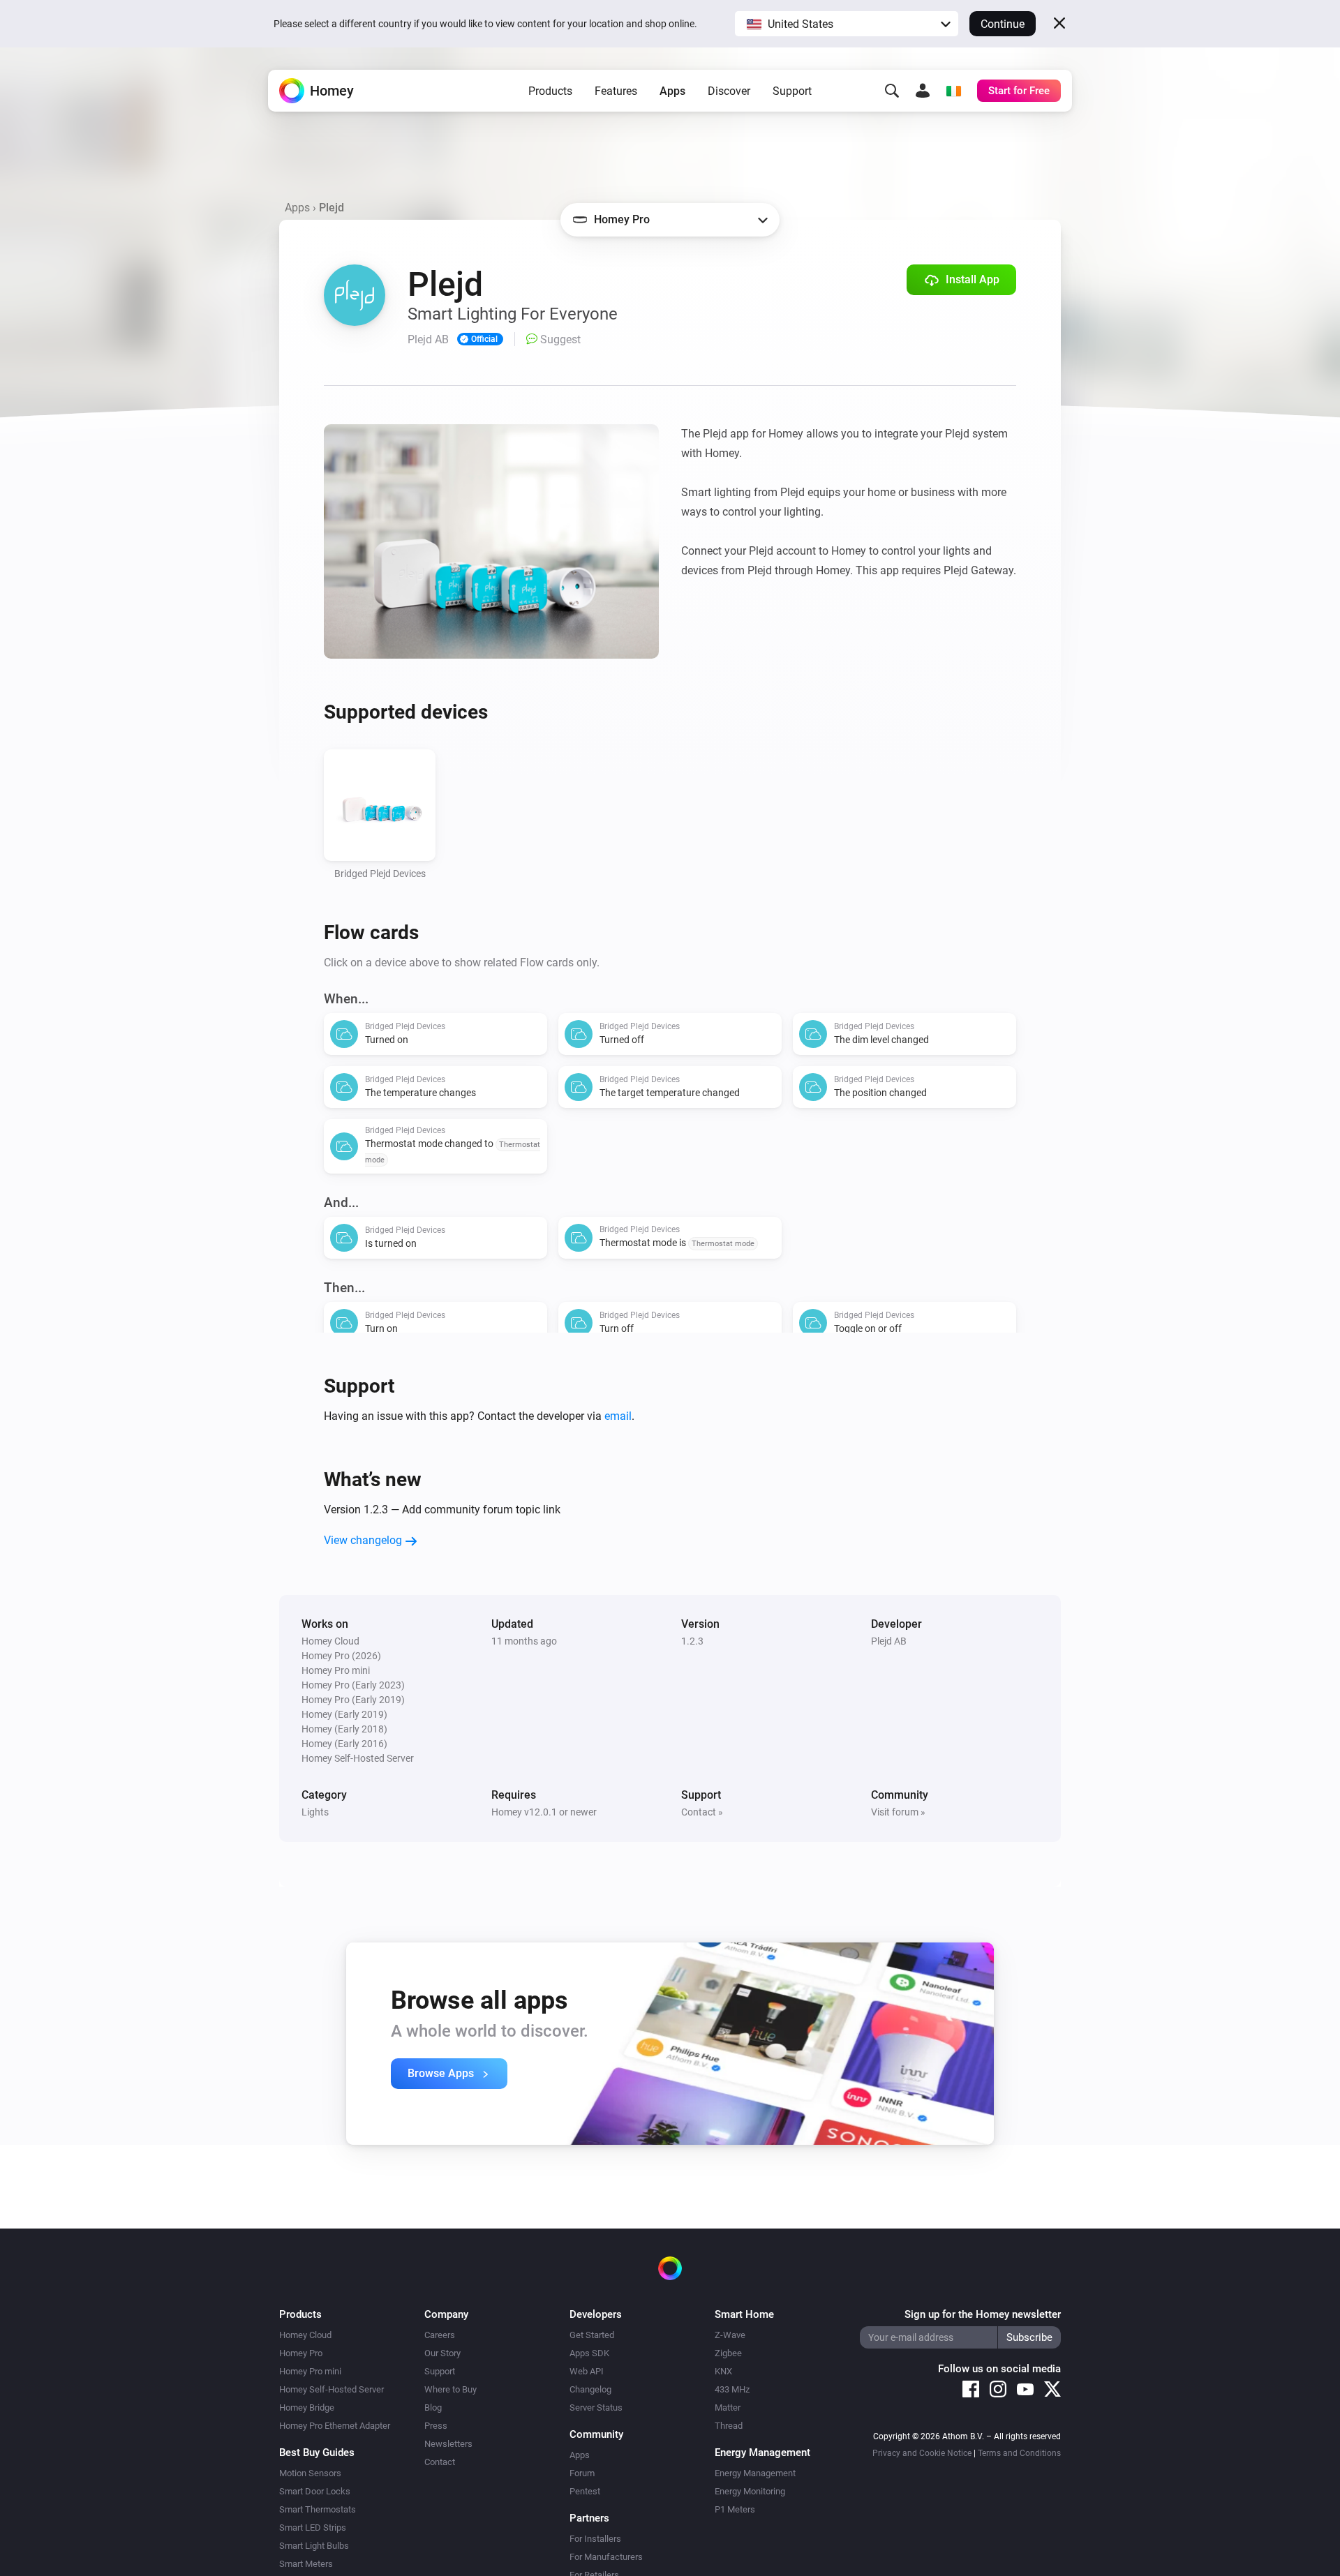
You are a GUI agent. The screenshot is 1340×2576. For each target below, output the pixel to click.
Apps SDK (589, 2353)
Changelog (590, 2389)
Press (436, 2426)
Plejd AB (889, 1641)
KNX (723, 2371)
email (618, 1416)
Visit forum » (898, 1812)
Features (616, 91)
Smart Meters (306, 2564)
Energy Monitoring (750, 2491)
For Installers (595, 2539)
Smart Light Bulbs (314, 2546)
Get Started (592, 2335)
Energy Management (755, 2473)
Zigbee (728, 2353)
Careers (440, 2335)
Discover (729, 91)
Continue (1003, 24)
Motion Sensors (310, 2473)
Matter (728, 2407)
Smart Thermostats (318, 2509)
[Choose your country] (953, 91)
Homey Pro (301, 2353)
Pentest (585, 2491)
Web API (587, 2371)
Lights (315, 1812)
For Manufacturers (606, 2557)
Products (550, 91)
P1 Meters (735, 2509)
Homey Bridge (307, 2407)
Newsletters (448, 2444)
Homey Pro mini (310, 2371)
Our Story (442, 2353)
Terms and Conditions (1019, 2453)
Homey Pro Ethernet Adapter (335, 2426)
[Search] (892, 91)
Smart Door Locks (315, 2491)
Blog (433, 2407)
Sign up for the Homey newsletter (983, 2314)
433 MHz (732, 2389)
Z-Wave (730, 2335)
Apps (672, 91)
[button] (847, 24)
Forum (582, 2473)
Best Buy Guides (317, 2453)
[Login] (923, 91)
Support (792, 91)
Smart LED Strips (313, 2528)
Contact (440, 2462)
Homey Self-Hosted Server (332, 2389)
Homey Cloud (305, 2335)
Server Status (596, 2407)
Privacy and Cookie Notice (922, 2453)
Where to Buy (451, 2389)
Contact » (702, 1812)
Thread (729, 2426)
